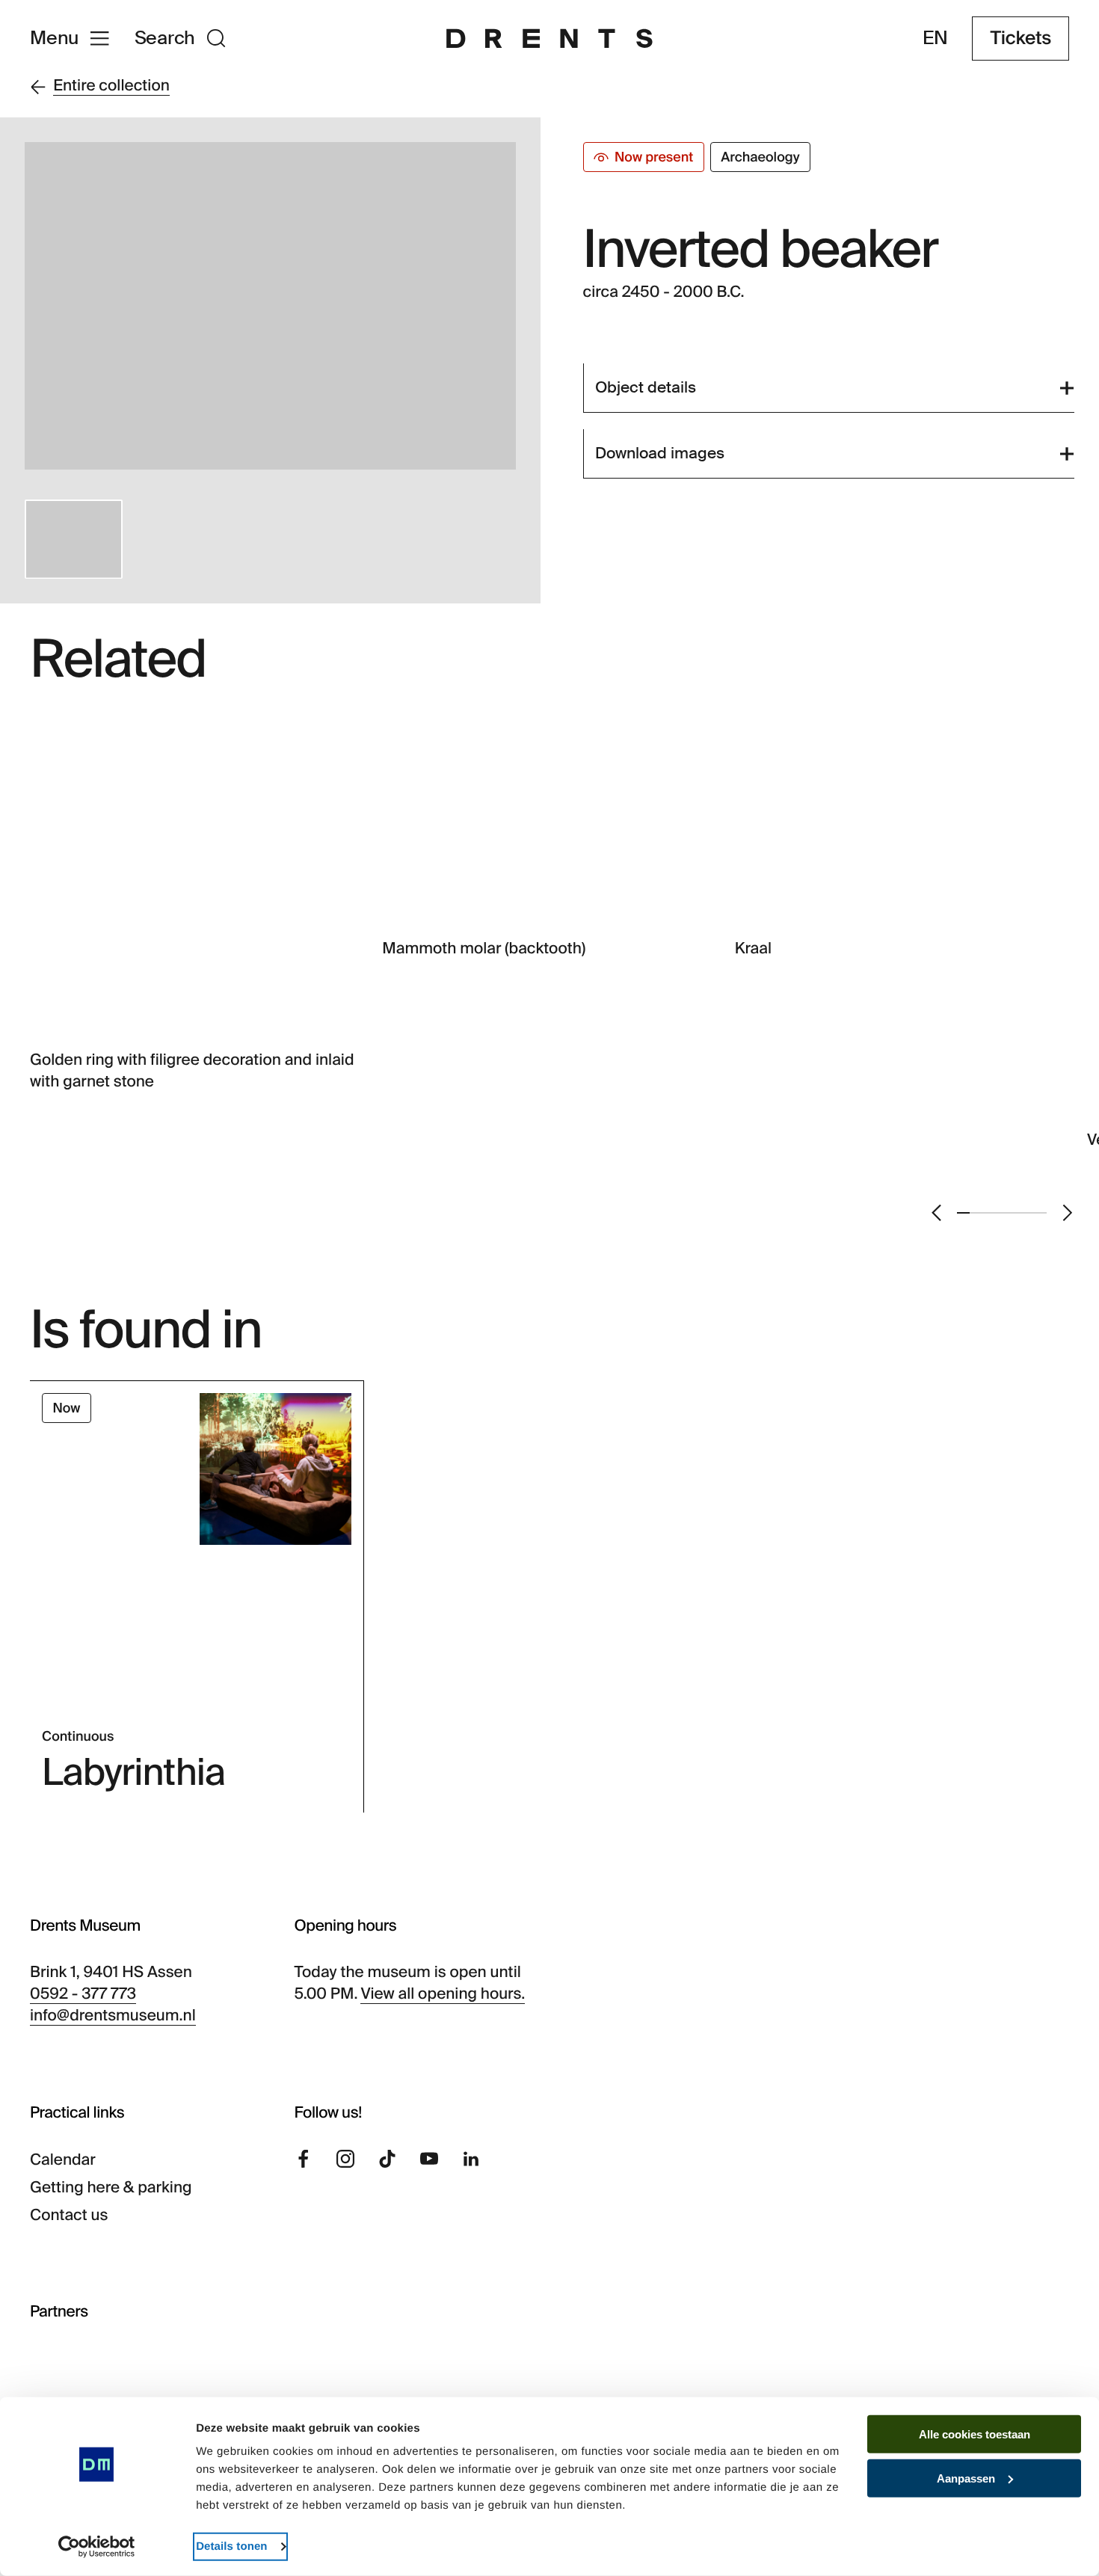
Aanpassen (966, 2478)
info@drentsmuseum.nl (113, 2016)
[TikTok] (387, 2159)
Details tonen (231, 2546)
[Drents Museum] (549, 39)
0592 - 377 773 (83, 1994)
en (935, 38)
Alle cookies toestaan (975, 2434)
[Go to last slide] (937, 1213)
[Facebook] (304, 2159)
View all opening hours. (443, 1994)
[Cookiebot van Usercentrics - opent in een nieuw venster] (97, 2547)
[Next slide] (1068, 1213)
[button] (74, 539)
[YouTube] (429, 2159)
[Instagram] (345, 2159)
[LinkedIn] (471, 2159)
